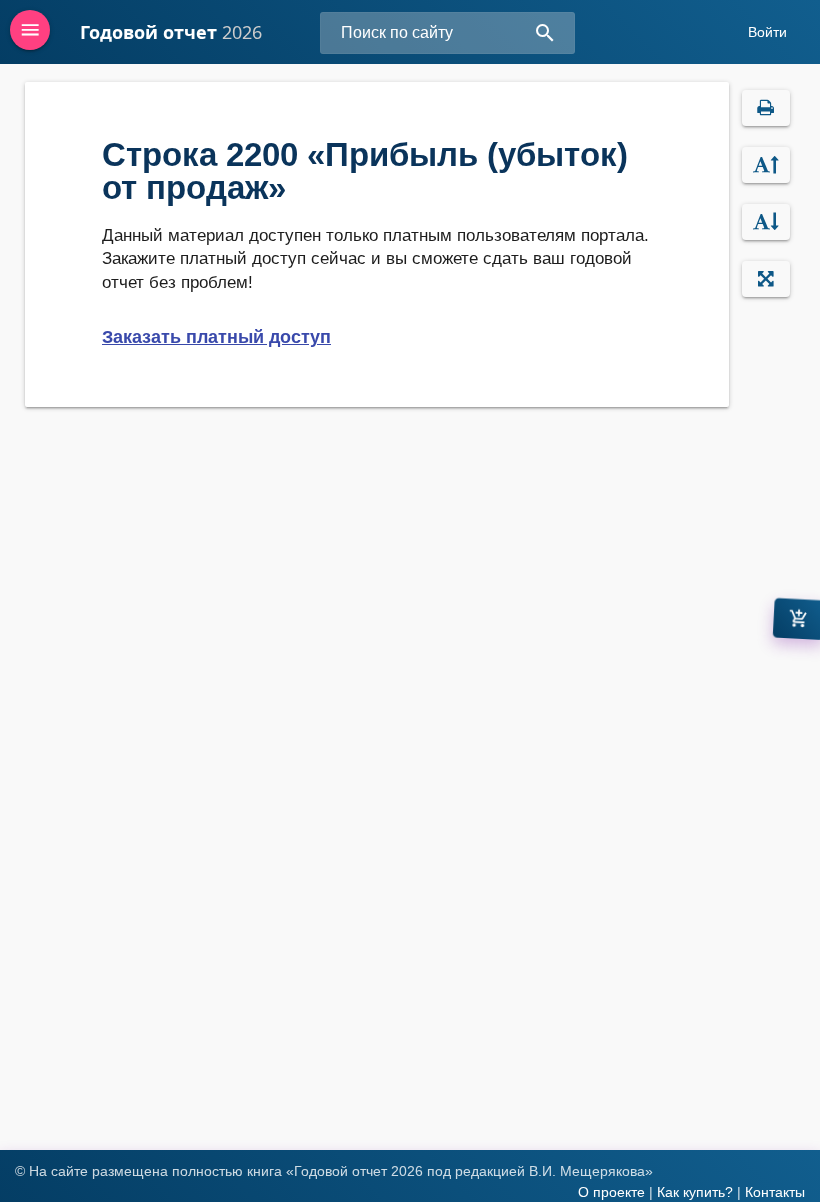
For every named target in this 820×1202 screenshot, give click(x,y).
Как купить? (695, 1192)
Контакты (775, 1192)
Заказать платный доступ (216, 337)
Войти (767, 32)
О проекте (611, 1192)
